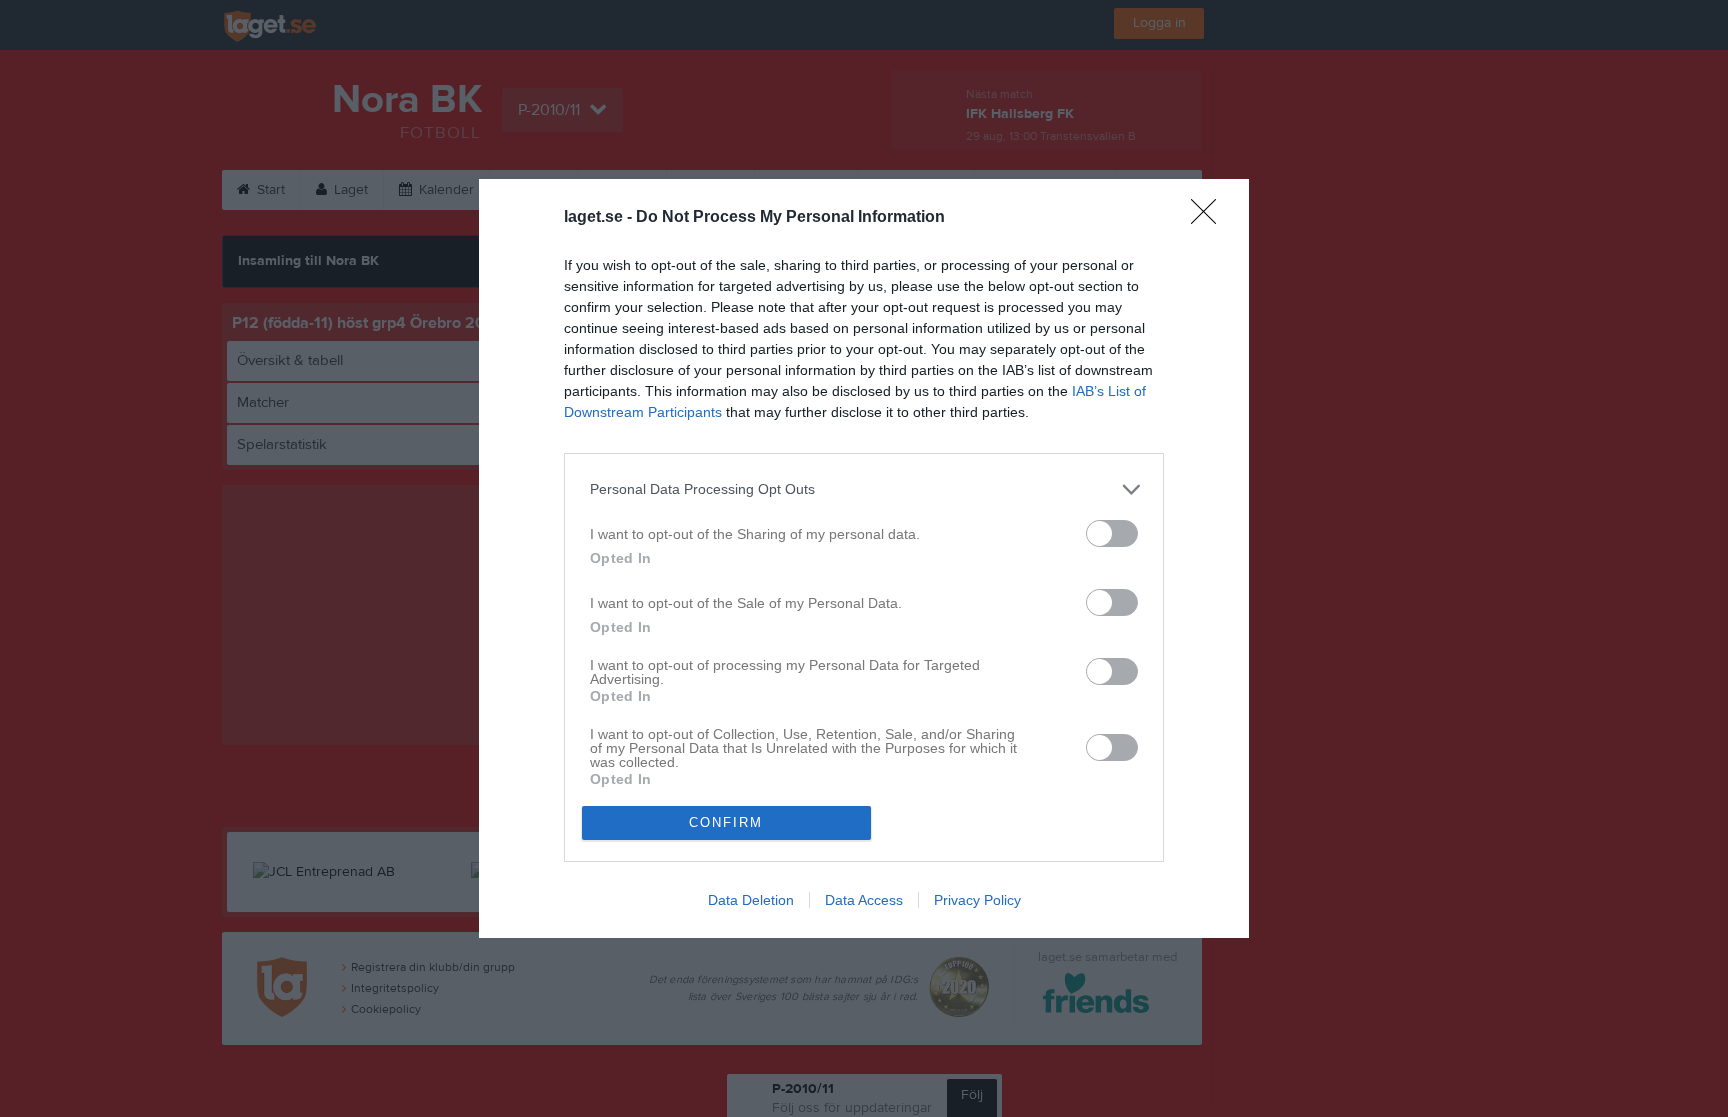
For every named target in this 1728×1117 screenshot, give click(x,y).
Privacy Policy (977, 900)
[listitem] (864, 489)
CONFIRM (726, 822)
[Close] (1210, 218)
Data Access (864, 900)
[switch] (1112, 533)
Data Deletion (751, 900)
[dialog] (864, 558)
